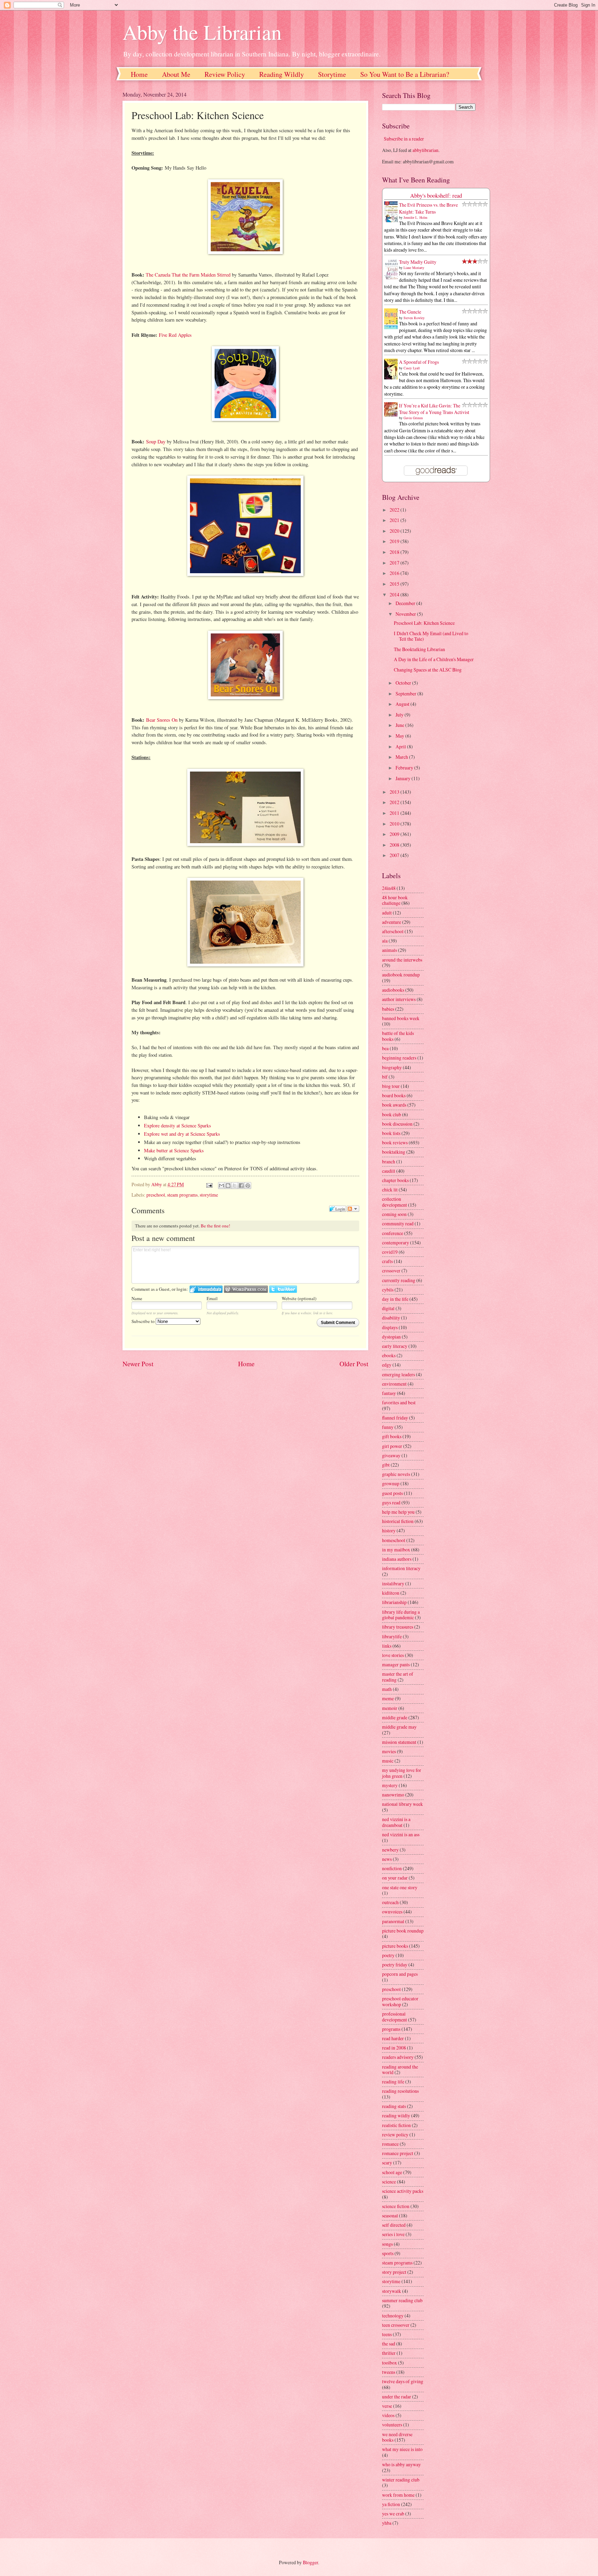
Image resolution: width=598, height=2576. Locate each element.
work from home (398, 2495)
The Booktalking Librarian (419, 649)
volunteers (392, 2425)
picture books (395, 1946)
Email (212, 1298)
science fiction (396, 2206)
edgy (387, 1365)
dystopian (391, 1337)
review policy (395, 2134)
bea (385, 1048)
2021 (395, 520)
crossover (391, 1271)
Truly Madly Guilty (418, 262)
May (400, 736)
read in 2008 (394, 2048)
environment (394, 1384)
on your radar (395, 1878)
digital (388, 1308)
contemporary (396, 1242)
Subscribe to (144, 1321)
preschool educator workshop (400, 2001)
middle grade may (399, 1727)
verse (387, 2406)
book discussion (397, 1124)
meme (388, 1698)
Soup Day (156, 442)
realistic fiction (396, 2125)
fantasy (389, 1393)
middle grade (395, 1717)
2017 (395, 563)
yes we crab (393, 2514)
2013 (395, 792)
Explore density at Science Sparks (178, 1125)
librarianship (394, 1602)
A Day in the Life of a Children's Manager (434, 659)
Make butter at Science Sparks (174, 1150)
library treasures (398, 1627)
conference (393, 1233)
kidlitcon (391, 1593)
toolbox (389, 2363)
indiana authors (397, 1559)
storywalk (392, 2291)
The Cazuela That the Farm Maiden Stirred (188, 275)
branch (389, 1161)
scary (387, 2163)
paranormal (393, 1921)
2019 (395, 541)
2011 (395, 813)
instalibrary (393, 1583)
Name (137, 1298)
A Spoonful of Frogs (419, 362)
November (406, 614)
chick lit (390, 1190)
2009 (395, 834)
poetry (388, 1955)
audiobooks (393, 990)
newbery (390, 1850)
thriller (389, 2353)
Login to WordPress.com (246, 1289)
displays (390, 1327)
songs (387, 2244)
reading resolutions (400, 2091)
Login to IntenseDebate (206, 1289)
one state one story (400, 1887)
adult (387, 913)
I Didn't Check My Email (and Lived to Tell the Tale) (431, 636)
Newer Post (138, 1364)
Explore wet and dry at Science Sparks (182, 1134)
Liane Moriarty (414, 268)
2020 (395, 531)
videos (388, 2415)
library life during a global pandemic (401, 1615)
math (387, 1689)
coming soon (394, 1214)
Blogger (310, 2562)
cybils (388, 1290)
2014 (395, 595)
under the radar (397, 2397)
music (388, 1761)
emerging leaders (398, 1374)
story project (394, 2272)
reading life (393, 2082)
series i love (393, 2234)
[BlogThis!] (228, 1186)
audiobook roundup (401, 975)
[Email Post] (209, 1184)
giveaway (391, 1455)
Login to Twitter (283, 1289)
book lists (391, 1133)
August (403, 704)
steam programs (182, 1195)
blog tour (391, 1086)
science (389, 2182)
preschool (156, 1195)
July (400, 715)
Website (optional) (299, 1298)
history (389, 1530)
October (404, 683)
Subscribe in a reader (404, 139)
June (400, 725)
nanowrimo (393, 1795)
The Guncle (410, 312)
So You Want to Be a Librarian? (405, 74)
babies (388, 1009)
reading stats (394, 2106)
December (406, 603)
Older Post (354, 1364)
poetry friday (395, 1965)
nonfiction (392, 1868)
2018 (395, 552)
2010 (395, 824)
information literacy (401, 1568)
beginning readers (399, 1058)
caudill (389, 1171)
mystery (390, 1785)
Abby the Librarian (202, 32)
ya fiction (391, 2504)
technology (393, 2316)
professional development (395, 2017)
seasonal (390, 2215)
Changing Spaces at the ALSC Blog (428, 670)
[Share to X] (235, 1186)
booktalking (394, 1152)
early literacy (395, 1346)
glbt (386, 1465)
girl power (392, 1446)
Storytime (332, 74)
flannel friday (395, 1418)
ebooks (389, 1355)
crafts (387, 1261)
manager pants (396, 1664)
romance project (398, 2153)
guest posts (392, 1493)
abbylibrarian (425, 150)
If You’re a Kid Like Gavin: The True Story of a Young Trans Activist (434, 409)
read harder (393, 2038)
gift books (392, 1436)
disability (391, 1318)
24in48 (389, 888)
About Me (176, 74)
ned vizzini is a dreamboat (396, 1822)
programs (391, 2029)
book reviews (395, 1142)
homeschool (394, 1540)
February (405, 768)
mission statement (399, 1742)
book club (392, 1114)
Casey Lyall (412, 368)
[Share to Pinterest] (248, 1186)
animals (389, 950)
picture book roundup (403, 1931)
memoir (390, 1708)
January (404, 778)
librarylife (392, 1636)
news (387, 1859)
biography (392, 1067)
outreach (390, 1902)
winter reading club (401, 2480)
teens (387, 2334)
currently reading (399, 1280)
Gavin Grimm (413, 418)
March (402, 757)
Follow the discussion (353, 1209)
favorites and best (399, 1402)
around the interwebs (402, 960)
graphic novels (396, 1474)
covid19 (390, 1252)
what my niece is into (402, 2449)
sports (388, 2253)
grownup (391, 1483)
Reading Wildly (282, 74)
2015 (395, 584)
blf (385, 1077)
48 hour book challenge (395, 900)
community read (398, 1223)
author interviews (399, 999)
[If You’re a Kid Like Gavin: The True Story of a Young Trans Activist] (393, 415)
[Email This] (221, 1186)
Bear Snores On (162, 720)
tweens (389, 2372)
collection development (395, 1202)
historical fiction (398, 1521)
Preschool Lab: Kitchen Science (424, 623)
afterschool (393, 931)
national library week (402, 1804)
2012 (395, 802)
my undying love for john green (402, 1773)
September (406, 693)
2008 (395, 845)
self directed (394, 2225)
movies (389, 1751)
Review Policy (225, 74)
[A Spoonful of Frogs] (393, 379)
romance (390, 2144)
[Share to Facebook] (241, 1186)
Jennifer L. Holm (415, 217)
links (387, 1646)
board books (394, 1095)
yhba (387, 2523)
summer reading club (402, 2300)
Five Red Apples (175, 335)
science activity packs (403, 2191)
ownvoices (392, 1912)
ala (385, 941)
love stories (393, 1655)
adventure (392, 922)
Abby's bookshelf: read (436, 196)
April (401, 746)
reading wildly (396, 2115)
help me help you (398, 1512)
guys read (391, 1502)
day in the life (395, 1299)
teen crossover (396, 2325)
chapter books (395, 1180)
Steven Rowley (414, 318)
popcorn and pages (400, 1974)
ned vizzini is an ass (401, 1834)
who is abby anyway (401, 2464)
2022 (395, 510)
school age (392, 2172)
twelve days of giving (403, 2381)
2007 (395, 855)
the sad (389, 2344)
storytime (209, 1195)
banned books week (401, 1018)
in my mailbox (396, 1550)
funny (388, 1427)
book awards (394, 1105)
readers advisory (398, 2057)
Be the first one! (215, 1226)
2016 (395, 573)
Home (139, 74)
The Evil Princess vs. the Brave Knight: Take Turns (428, 208)
